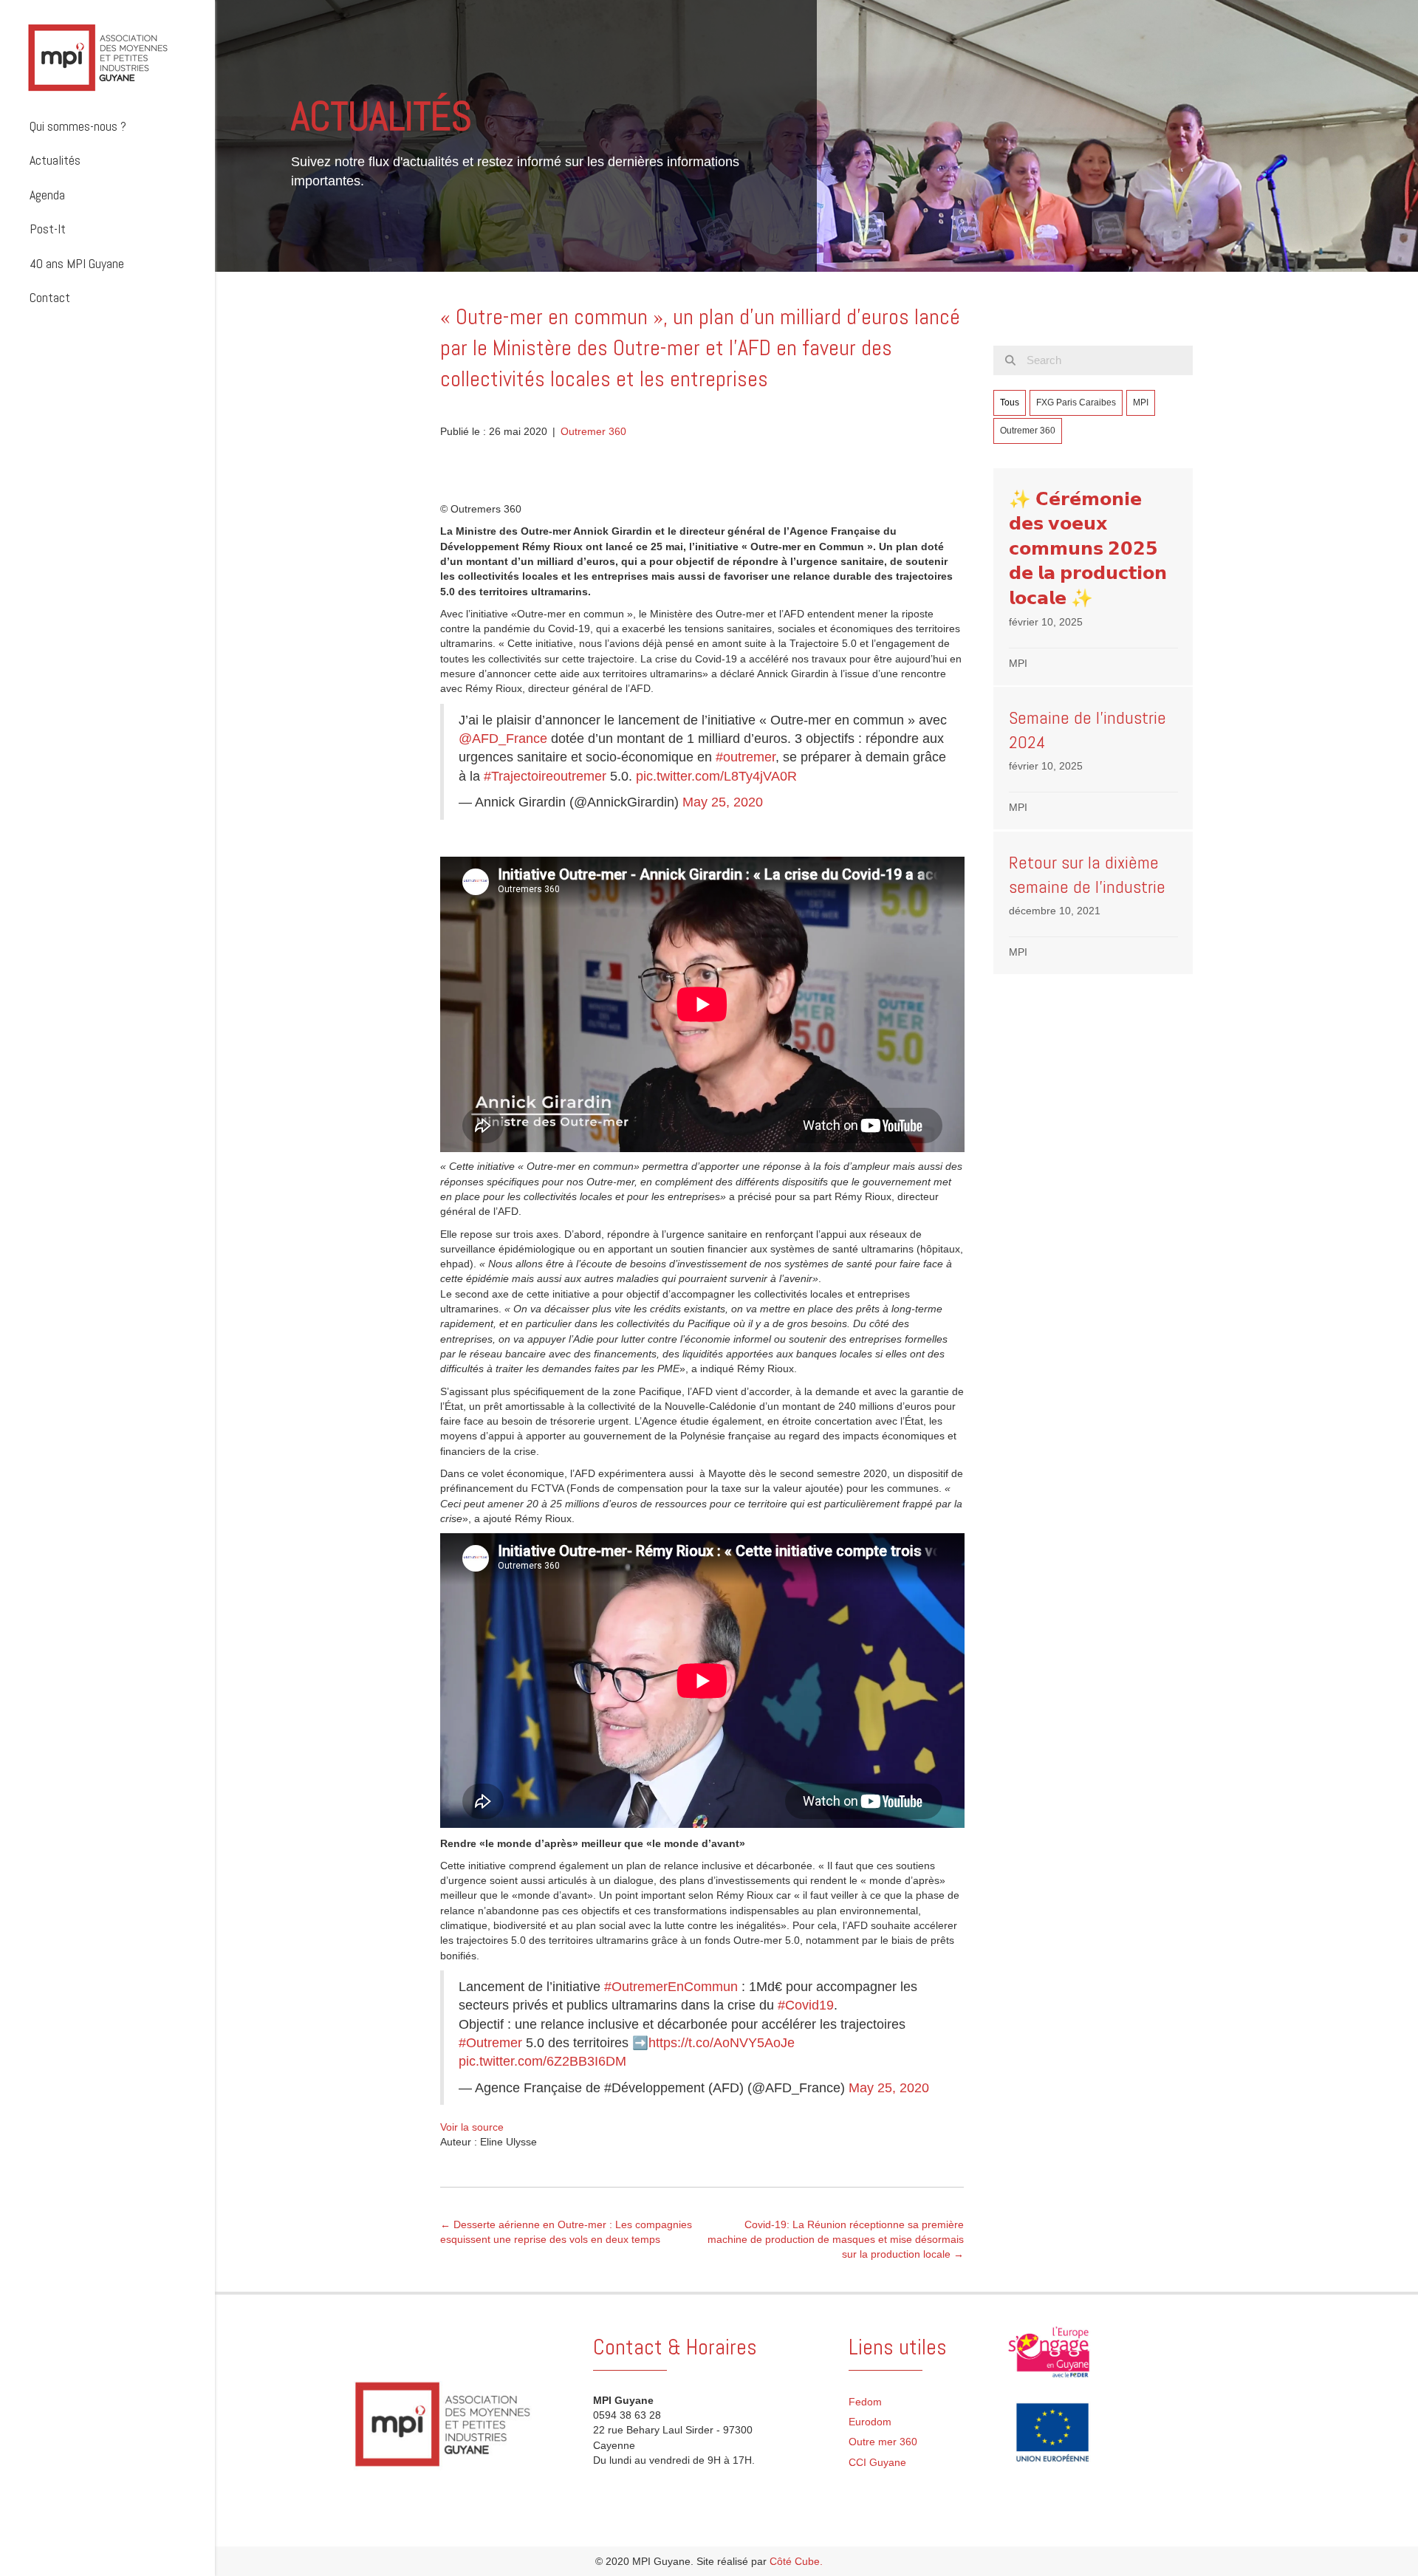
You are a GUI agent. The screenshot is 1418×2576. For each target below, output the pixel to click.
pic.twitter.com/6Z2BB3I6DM (542, 2061)
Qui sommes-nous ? (78, 126)
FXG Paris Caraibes (1076, 402)
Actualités (55, 160)
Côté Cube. (796, 2561)
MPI (1141, 402)
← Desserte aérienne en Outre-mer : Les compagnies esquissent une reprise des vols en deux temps (566, 2232)
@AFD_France (503, 739)
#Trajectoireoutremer (545, 776)
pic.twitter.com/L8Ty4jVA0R (716, 776)
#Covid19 (806, 2005)
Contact (50, 297)
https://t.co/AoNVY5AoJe (722, 2043)
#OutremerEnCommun (671, 1987)
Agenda (47, 195)
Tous (1010, 402)
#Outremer (490, 2043)
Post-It (48, 229)
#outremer (746, 757)
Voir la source (472, 2127)
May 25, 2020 (723, 802)
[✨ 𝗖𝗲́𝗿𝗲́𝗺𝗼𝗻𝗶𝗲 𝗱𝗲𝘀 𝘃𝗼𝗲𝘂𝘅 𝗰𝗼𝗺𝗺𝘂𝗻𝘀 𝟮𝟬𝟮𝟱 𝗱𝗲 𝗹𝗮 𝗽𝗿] (1093, 577)
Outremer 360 (593, 431)
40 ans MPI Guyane (77, 263)
